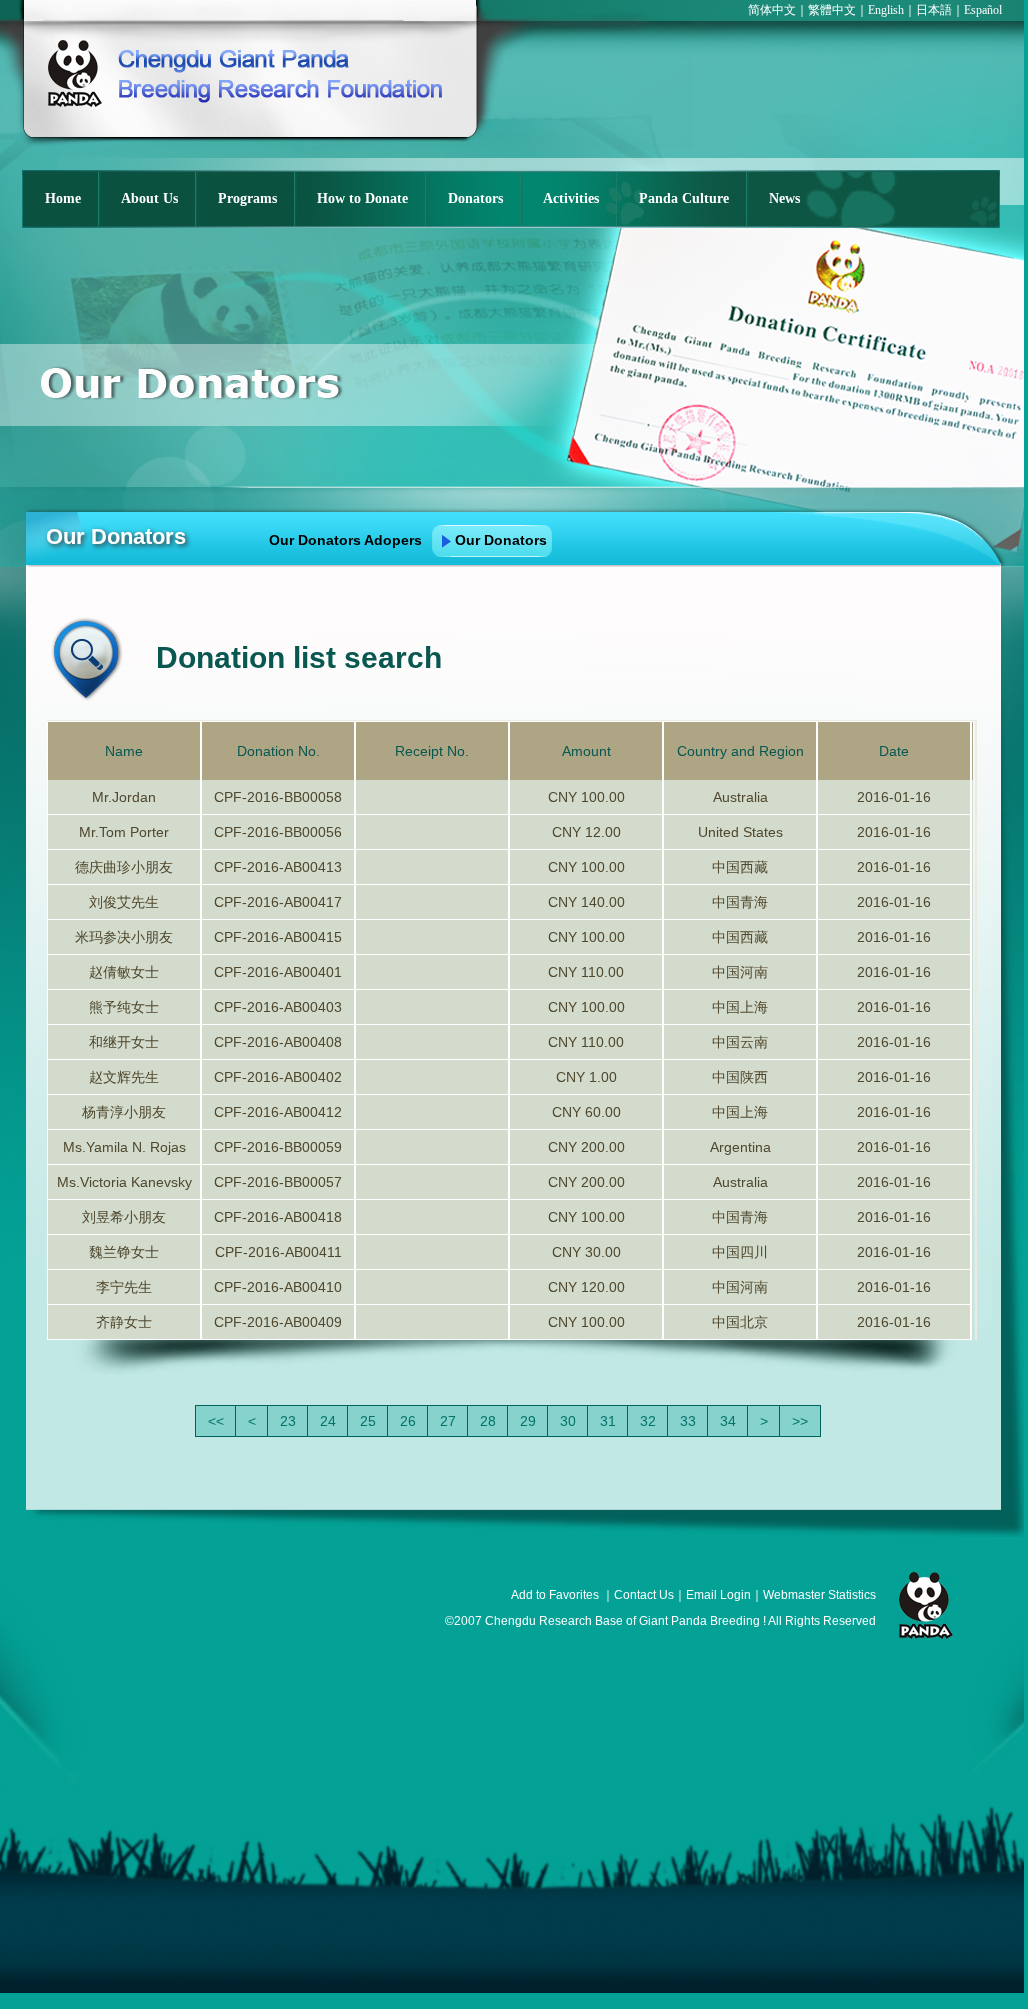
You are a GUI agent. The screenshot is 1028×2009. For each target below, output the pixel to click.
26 (408, 1421)
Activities (571, 198)
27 (448, 1421)
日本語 (934, 10)
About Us (149, 198)
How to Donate (362, 198)
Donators (475, 198)
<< (216, 1421)
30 (568, 1421)
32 (648, 1421)
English (886, 10)
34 (728, 1421)
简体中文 (772, 10)
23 (288, 1421)
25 (368, 1421)
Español (983, 10)
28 (488, 1421)
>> (800, 1421)
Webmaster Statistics (819, 1595)
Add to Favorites (555, 1595)
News (784, 198)
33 (688, 1421)
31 (608, 1421)
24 (328, 1421)
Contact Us (644, 1595)
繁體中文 (832, 10)
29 (528, 1421)
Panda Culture (684, 198)
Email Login (718, 1595)
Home (63, 198)
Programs (247, 198)
